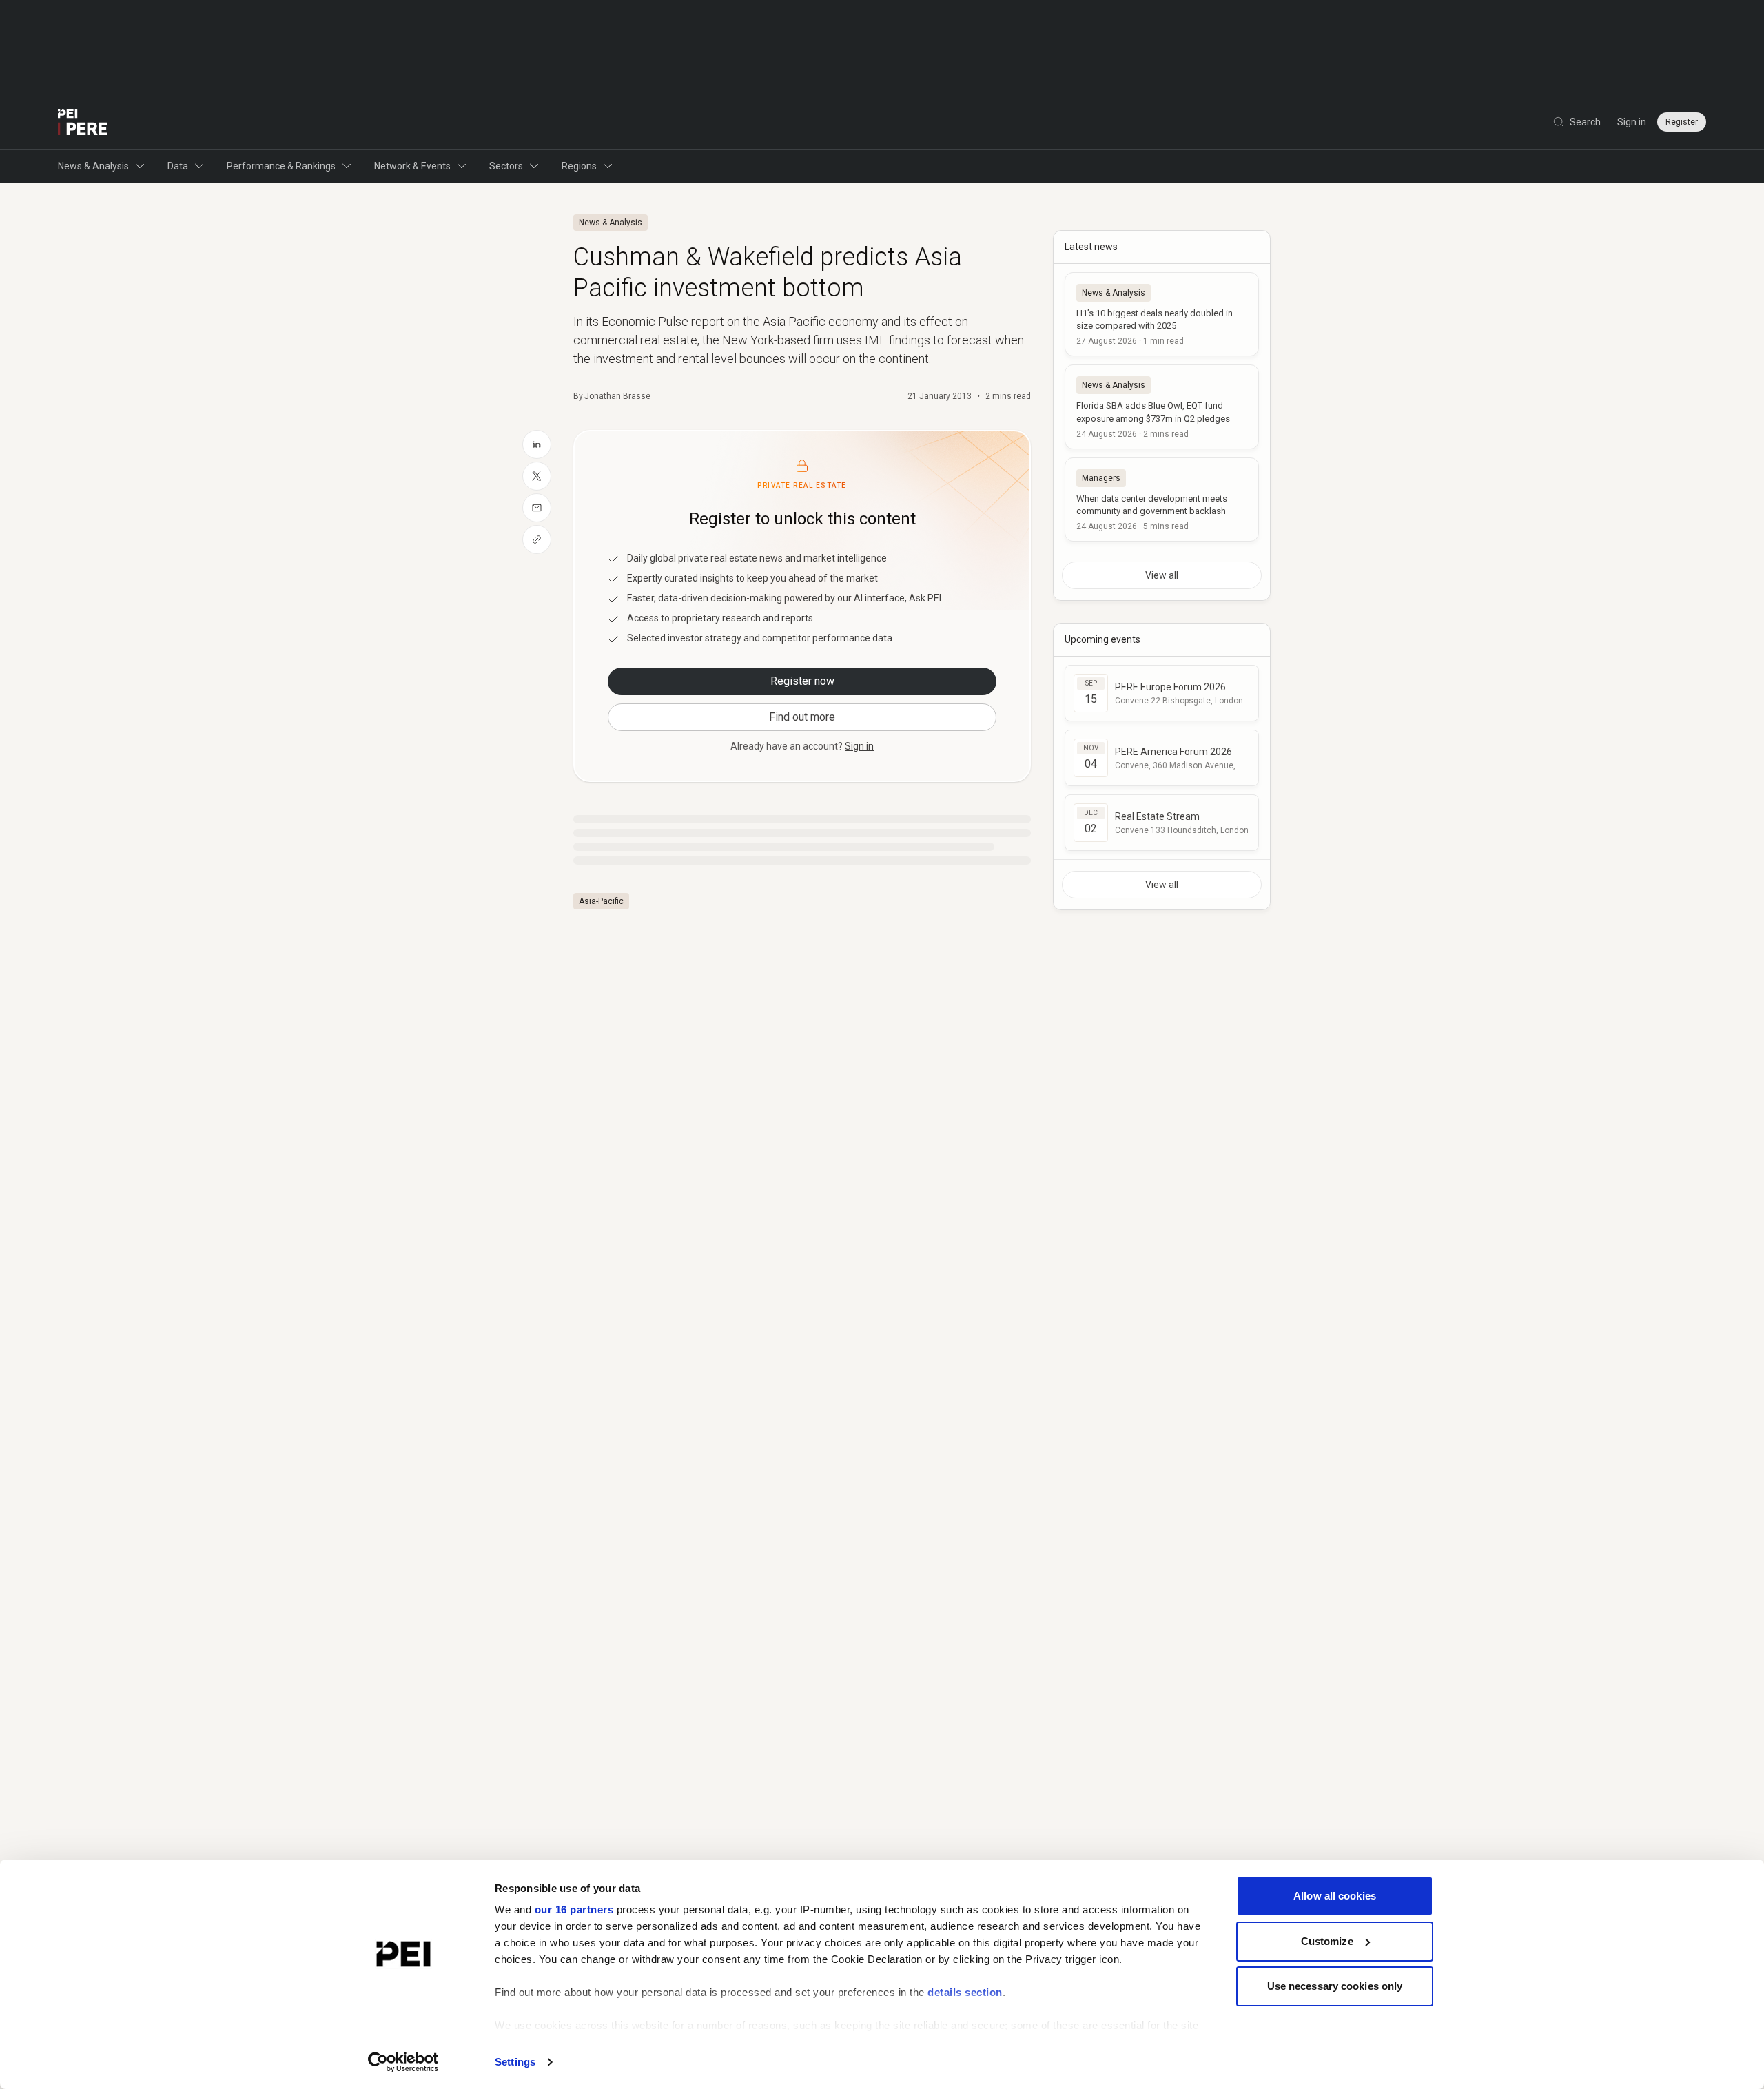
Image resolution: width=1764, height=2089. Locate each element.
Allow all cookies (1335, 1896)
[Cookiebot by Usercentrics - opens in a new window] (403, 2062)
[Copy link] (537, 539)
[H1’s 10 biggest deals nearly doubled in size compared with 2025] (1162, 314)
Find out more (802, 717)
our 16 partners (574, 1910)
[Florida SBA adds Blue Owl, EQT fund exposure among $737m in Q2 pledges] (1162, 407)
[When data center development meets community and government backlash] (1162, 500)
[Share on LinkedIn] (537, 444)
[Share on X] (537, 476)
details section (965, 1992)
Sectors (506, 166)
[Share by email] (537, 508)
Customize (1327, 1941)
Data (178, 166)
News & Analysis (93, 166)
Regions (579, 166)
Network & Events (412, 166)
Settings (515, 2062)
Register (1682, 122)
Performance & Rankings (281, 166)
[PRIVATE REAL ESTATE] (83, 122)
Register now (802, 681)
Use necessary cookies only (1335, 1986)
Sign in (1632, 122)
